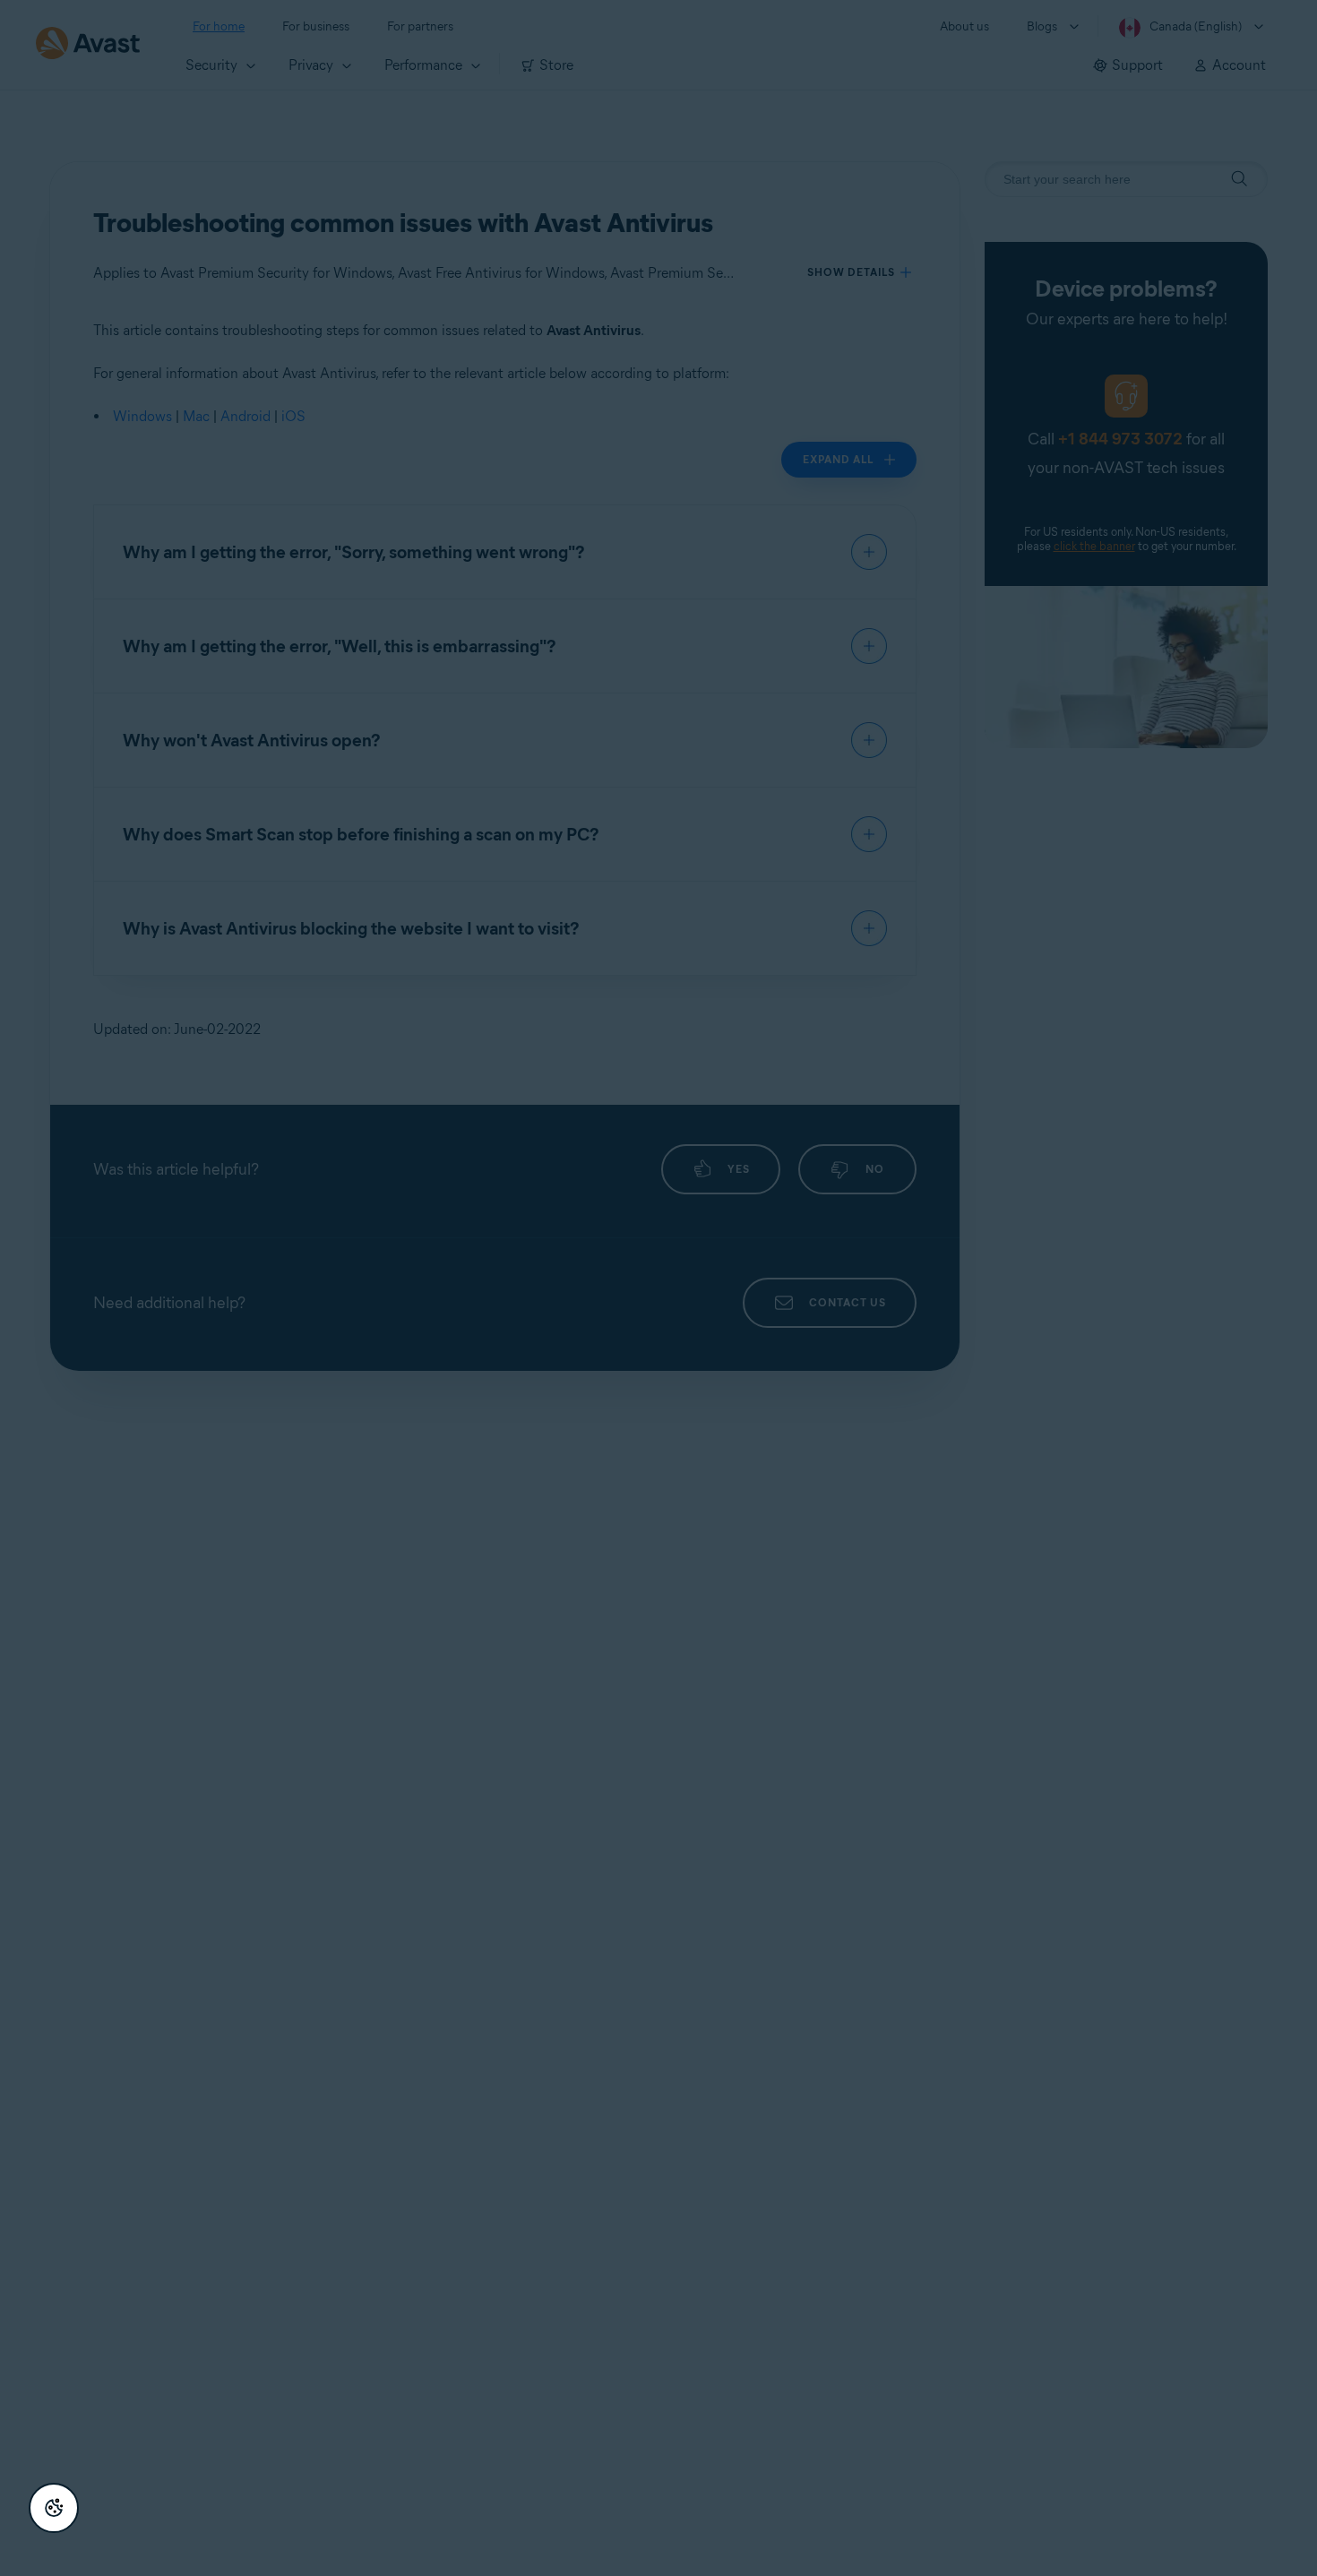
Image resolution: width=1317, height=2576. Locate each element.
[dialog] (658, 1288)
